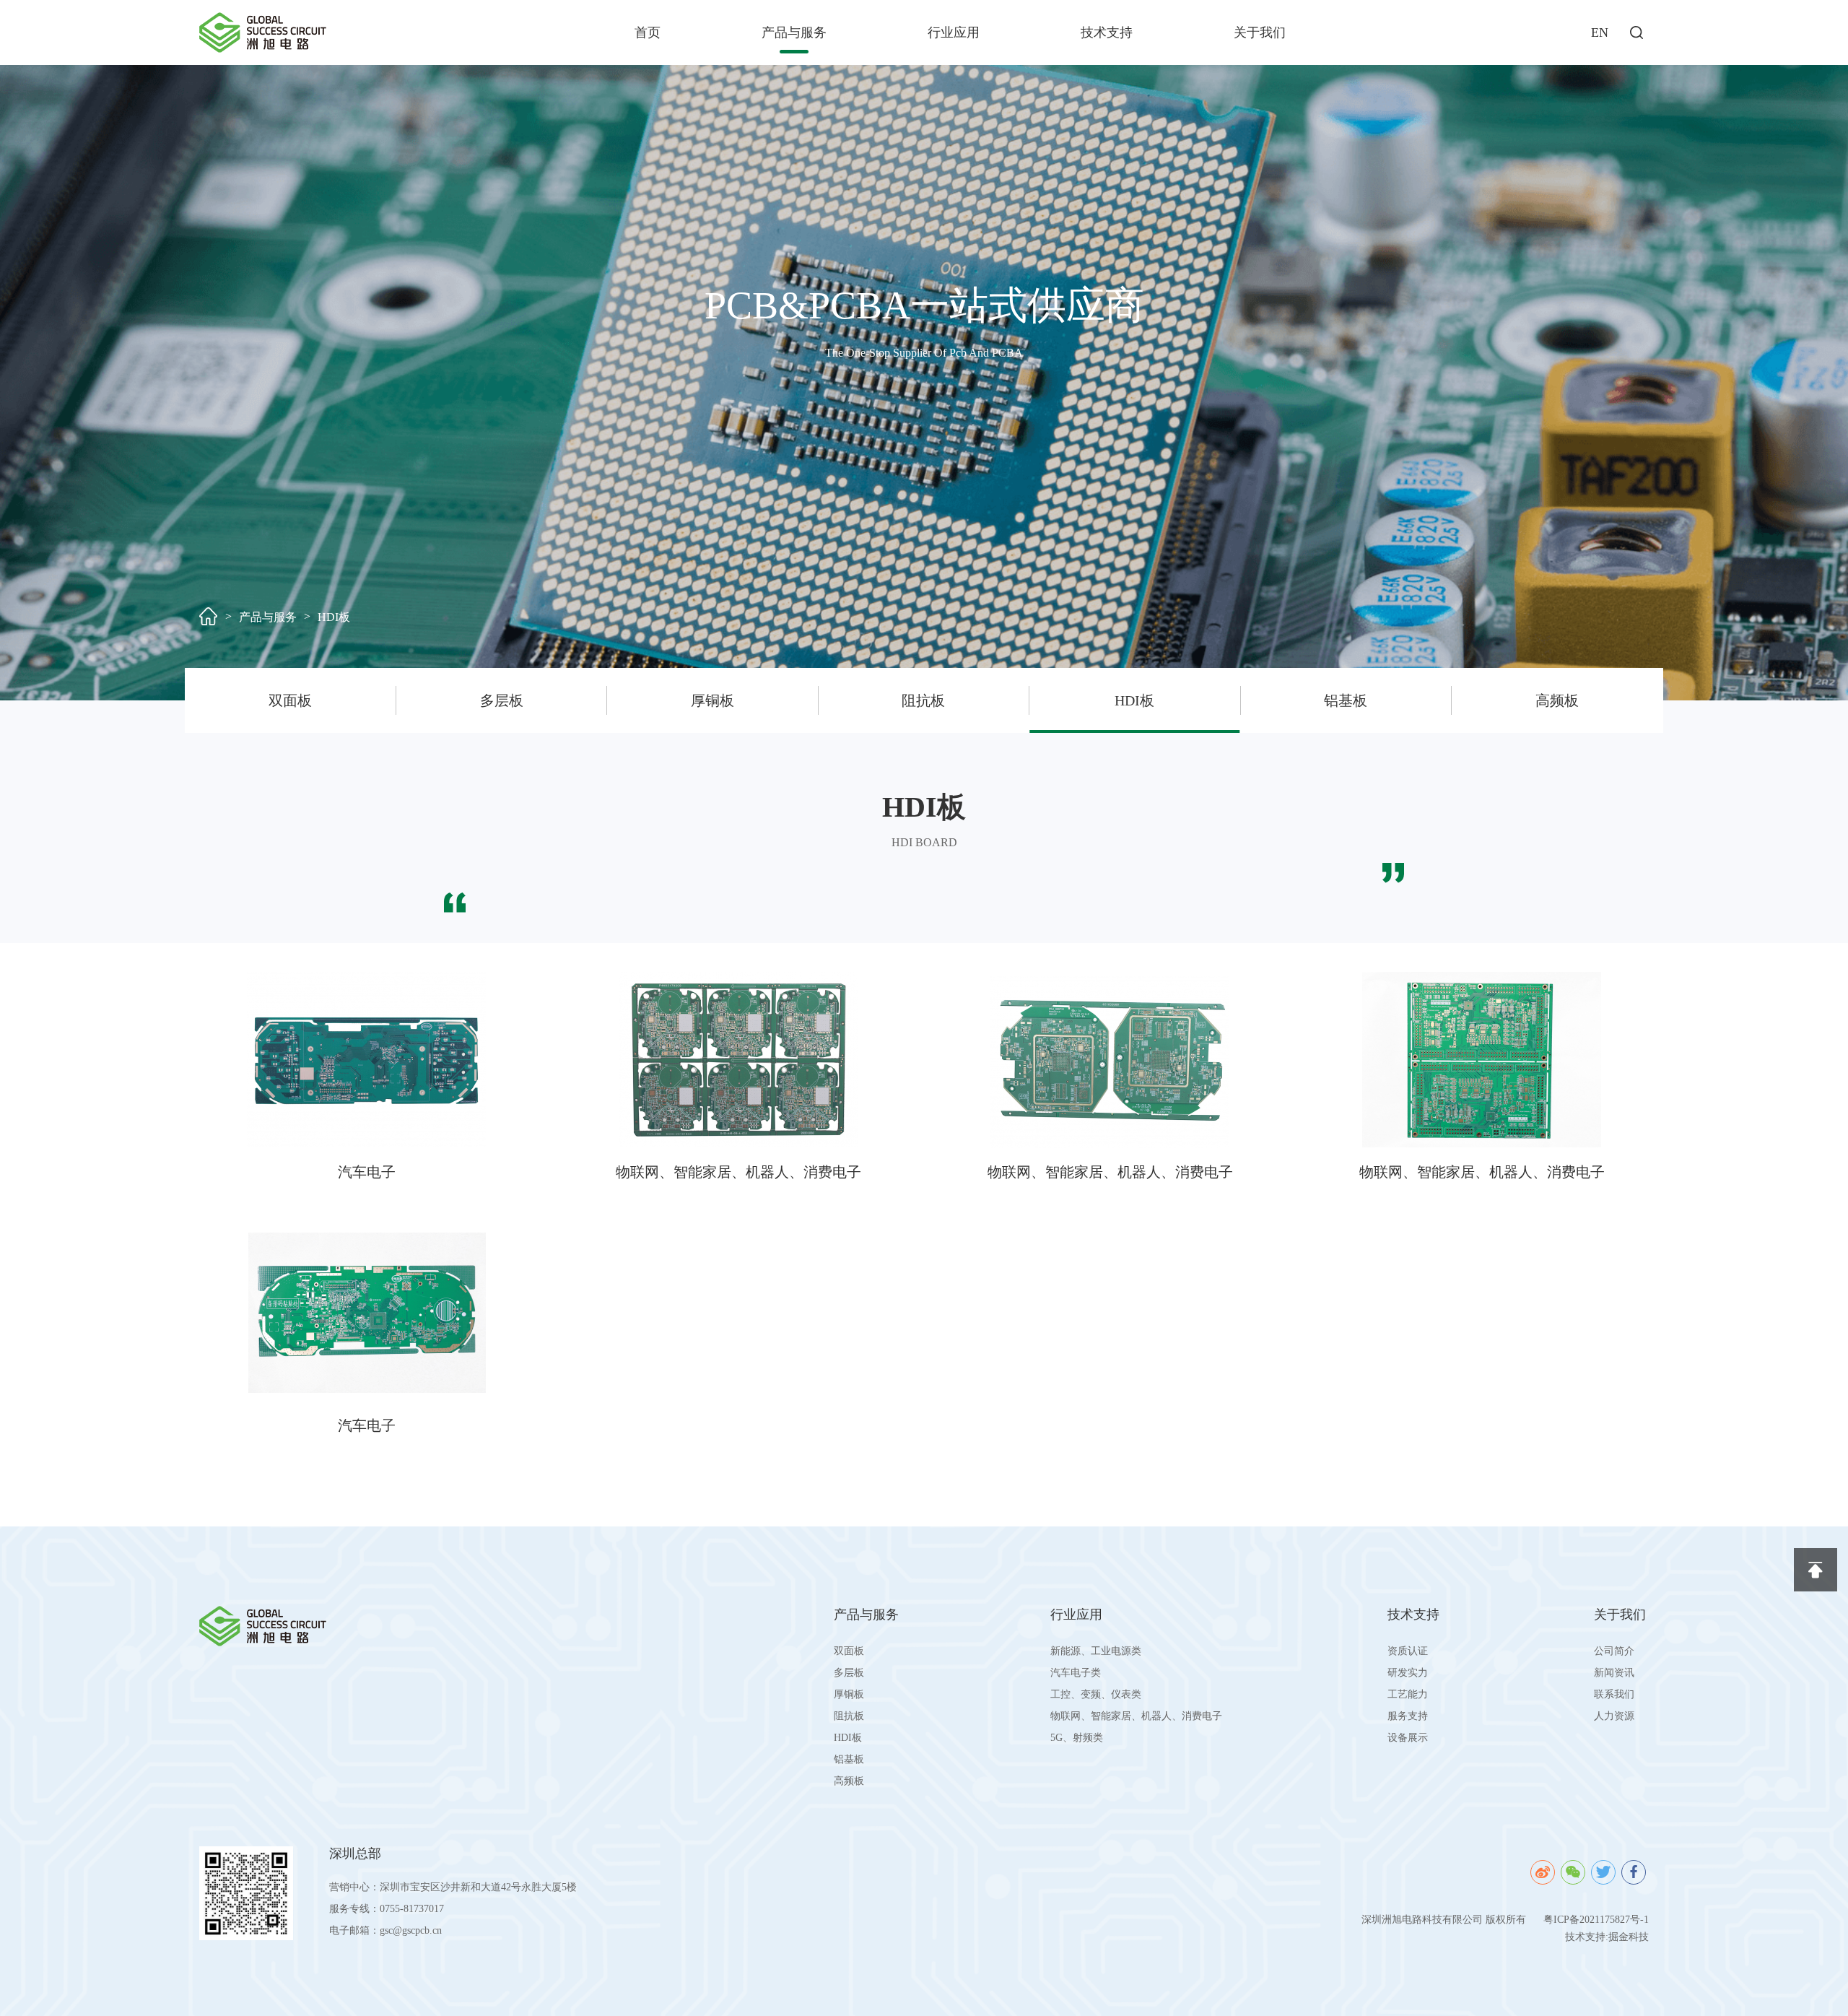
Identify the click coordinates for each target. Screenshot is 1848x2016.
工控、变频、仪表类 (1096, 1694)
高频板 (1557, 700)
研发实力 (1408, 1673)
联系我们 (1614, 1694)
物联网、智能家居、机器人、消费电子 (1136, 1716)
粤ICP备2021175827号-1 (1596, 1920)
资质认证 (1408, 1651)
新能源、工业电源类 (1096, 1651)
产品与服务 (794, 32)
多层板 (502, 700)
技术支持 (1107, 32)
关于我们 (1260, 32)
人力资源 (1614, 1716)
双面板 (290, 700)
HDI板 (334, 617)
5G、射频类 (1077, 1738)
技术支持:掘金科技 (1607, 1937)
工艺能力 (1408, 1694)
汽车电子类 (1076, 1673)
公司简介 (1614, 1651)
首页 (648, 32)
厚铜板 (712, 700)
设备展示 (1408, 1738)
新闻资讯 (1614, 1673)
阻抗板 (923, 700)
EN (1600, 32)
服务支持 (1408, 1716)
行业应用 (954, 32)
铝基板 (1346, 700)
